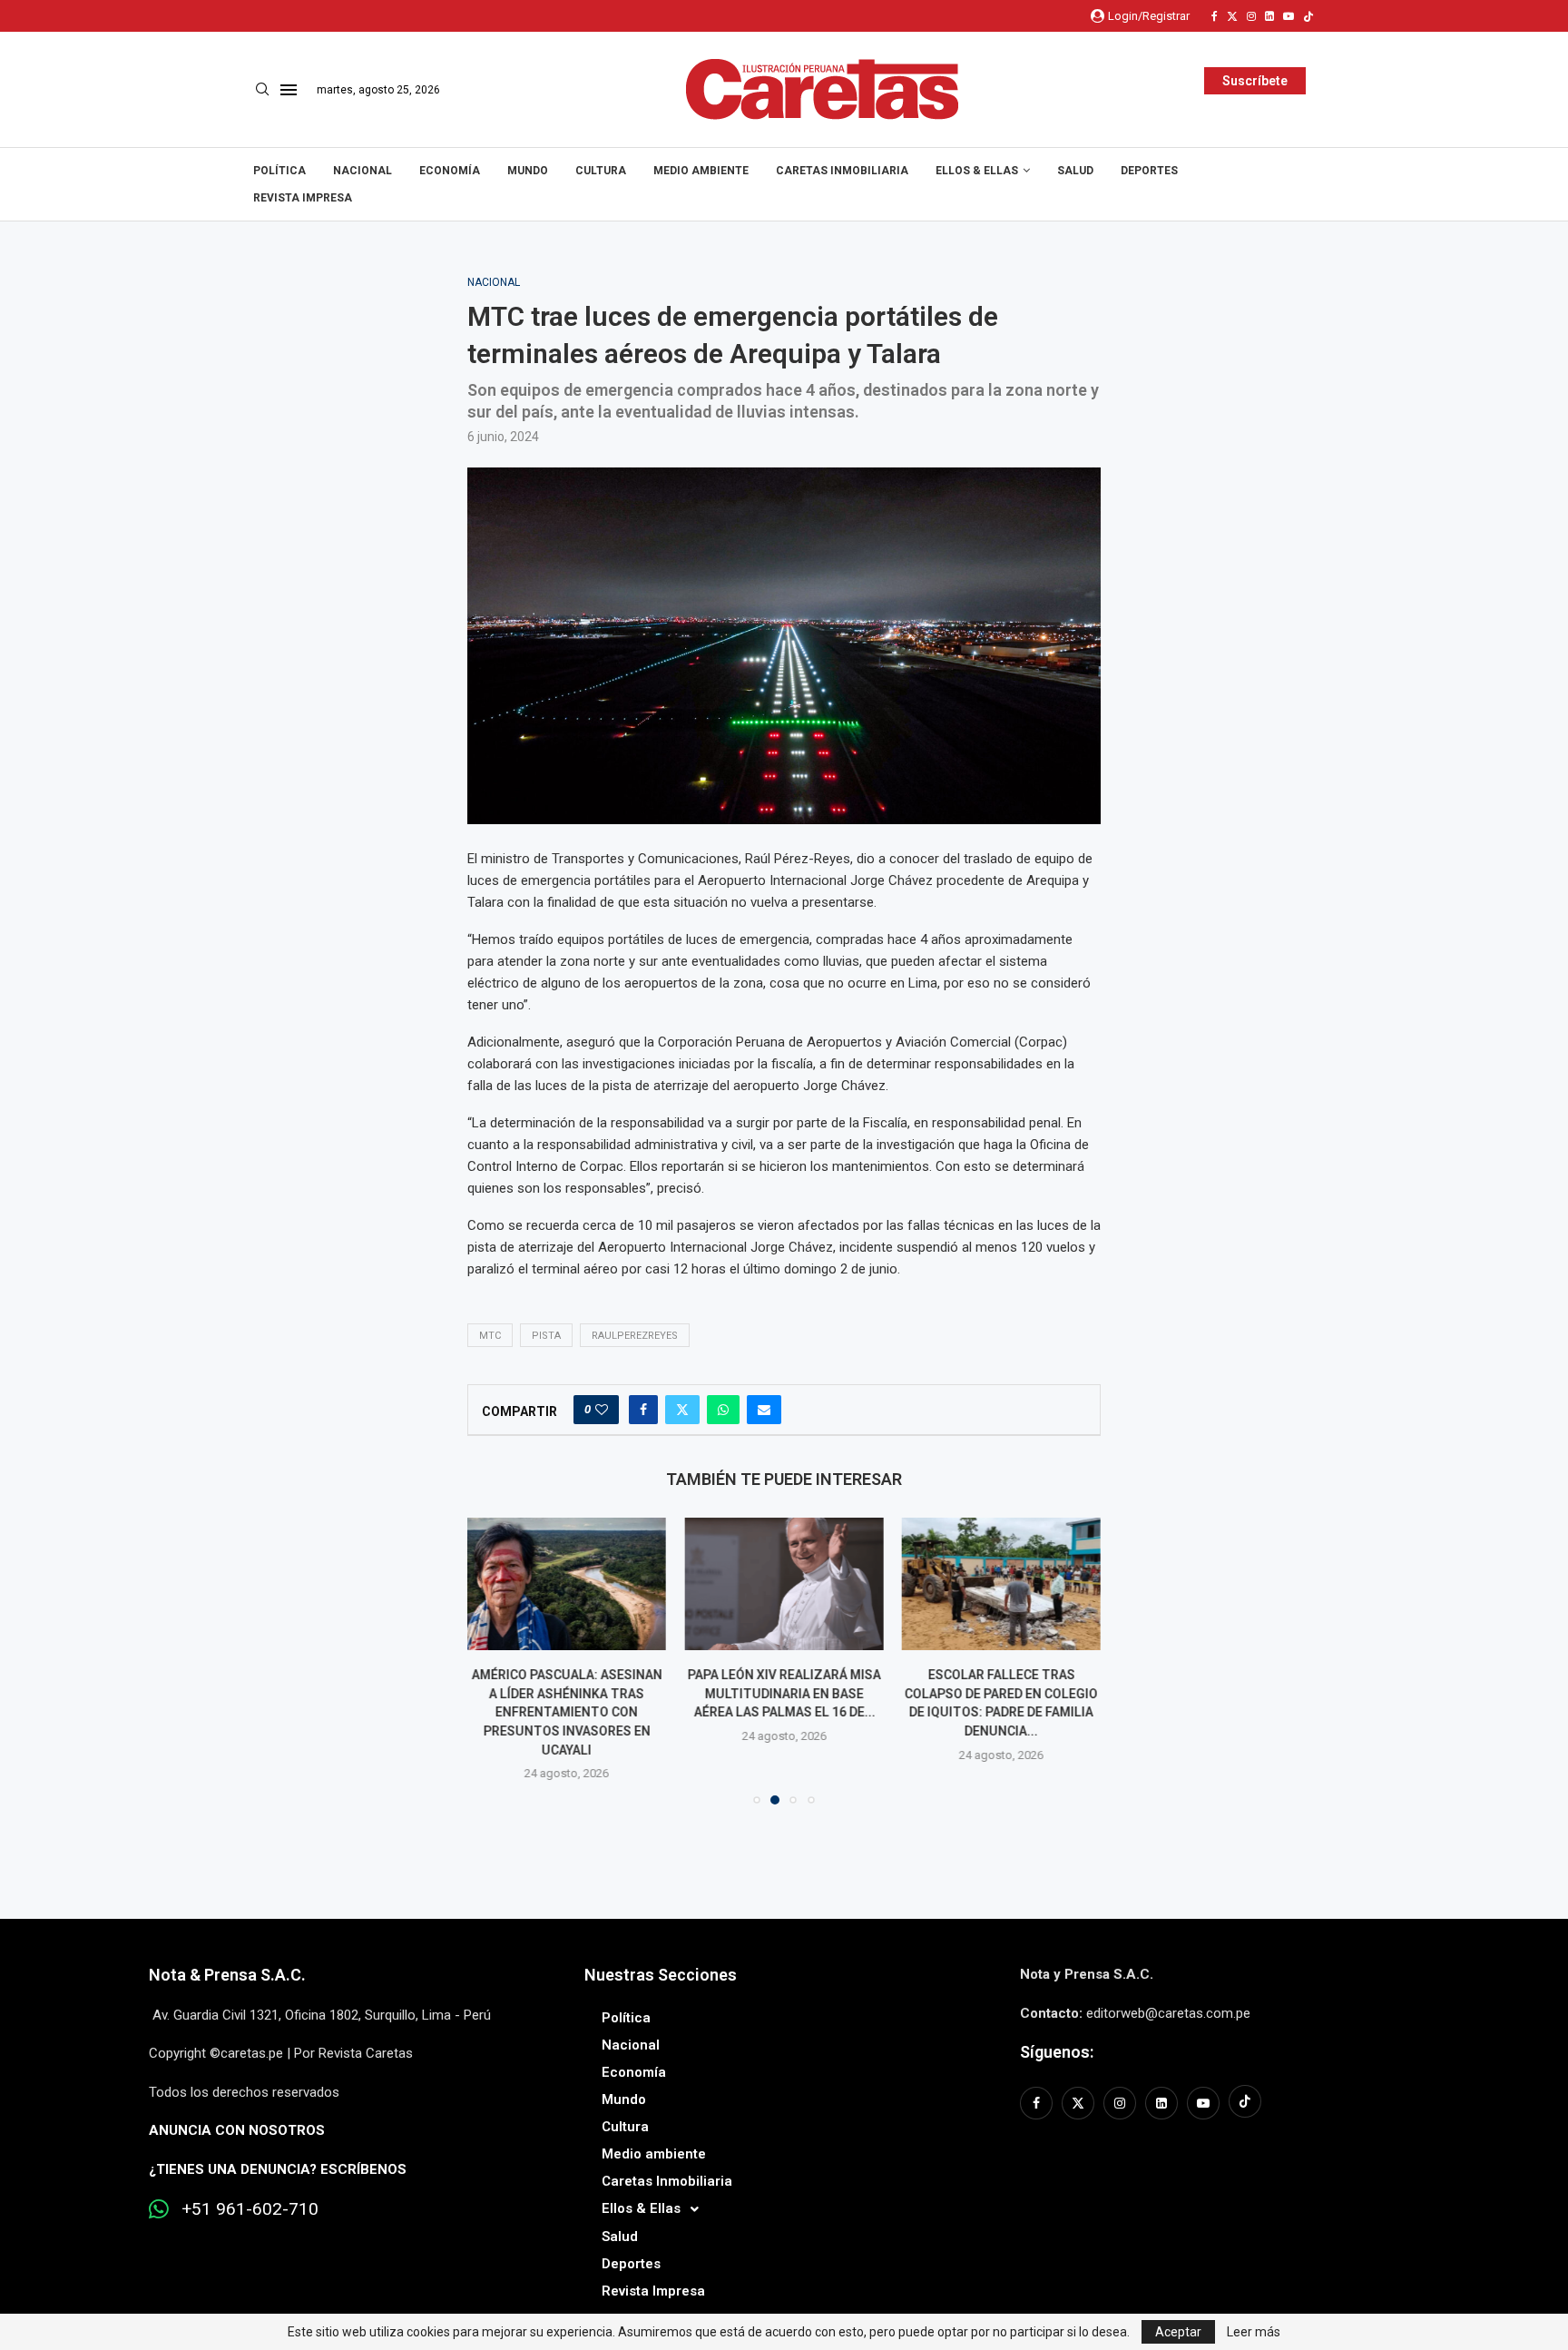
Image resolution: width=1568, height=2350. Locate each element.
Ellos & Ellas (977, 171)
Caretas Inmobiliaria (842, 171)
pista (546, 1336)
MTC (490, 1336)
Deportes (1149, 171)
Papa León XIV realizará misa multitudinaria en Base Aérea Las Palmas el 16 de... (784, 1693)
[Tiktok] (1308, 16)
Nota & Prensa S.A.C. (227, 1975)
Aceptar (1178, 2332)
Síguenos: (1057, 2052)
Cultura (601, 171)
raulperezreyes (635, 1336)
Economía (450, 171)
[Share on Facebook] (643, 1410)
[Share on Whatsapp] (723, 1410)
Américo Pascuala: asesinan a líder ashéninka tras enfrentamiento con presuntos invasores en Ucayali (567, 1712)
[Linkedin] (1269, 16)
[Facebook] (1215, 16)
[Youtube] (1289, 16)
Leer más (1254, 2332)
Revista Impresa (303, 198)
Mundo (528, 171)
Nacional (363, 171)
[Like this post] (602, 1410)
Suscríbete (1255, 81)
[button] (492, 1660)
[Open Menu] (289, 90)
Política (279, 171)
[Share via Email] (764, 1410)
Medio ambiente (701, 171)
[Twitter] (1232, 16)
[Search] (262, 90)
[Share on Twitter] (682, 1410)
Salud (1075, 171)
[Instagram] (1251, 16)
